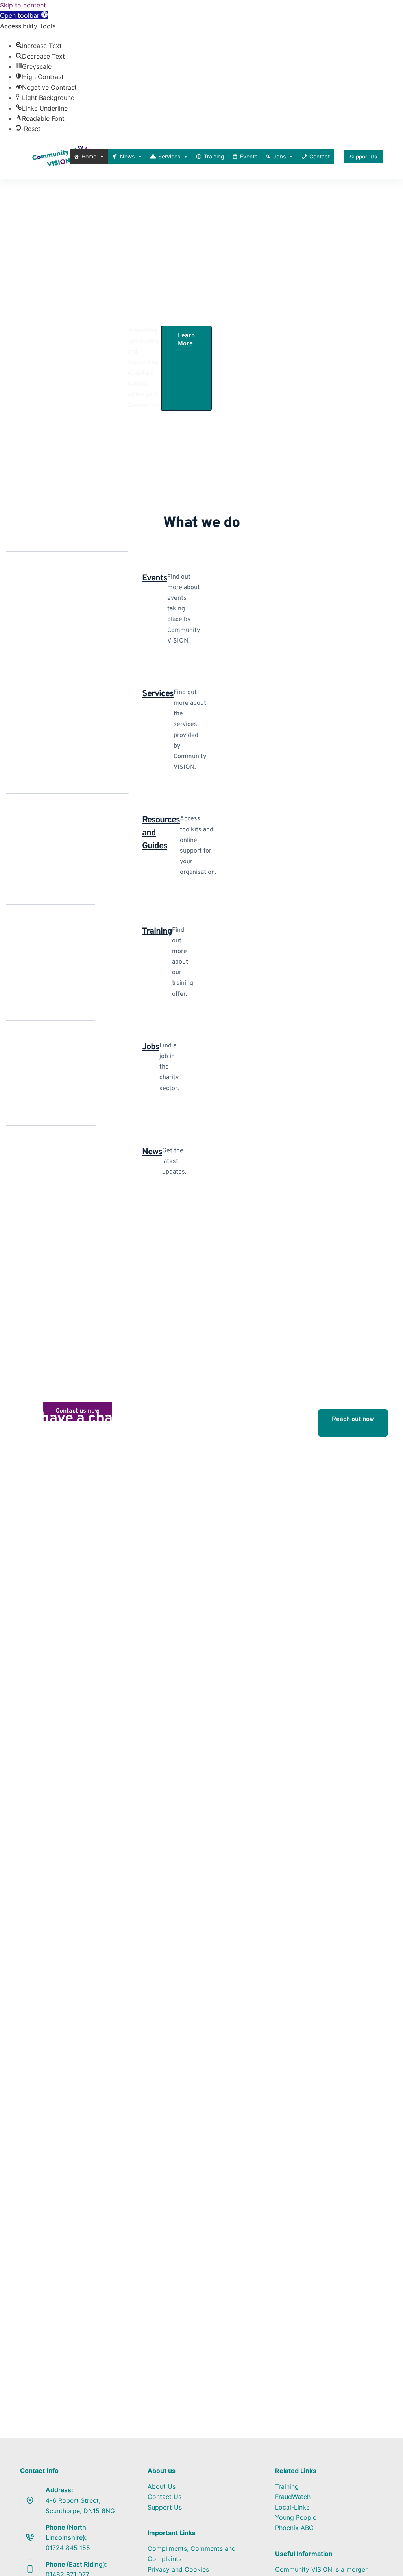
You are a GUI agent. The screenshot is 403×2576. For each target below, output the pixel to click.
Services (169, 156)
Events (249, 156)
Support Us (363, 157)
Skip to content (23, 5)
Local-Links (292, 2507)
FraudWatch (293, 2497)
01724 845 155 (68, 2548)
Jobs (279, 156)
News (127, 156)
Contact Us (165, 2497)
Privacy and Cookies (178, 2569)
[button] (24, 15)
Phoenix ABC (294, 2528)
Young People (296, 2517)
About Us (162, 2486)
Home (89, 156)
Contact (320, 156)
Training (214, 156)
